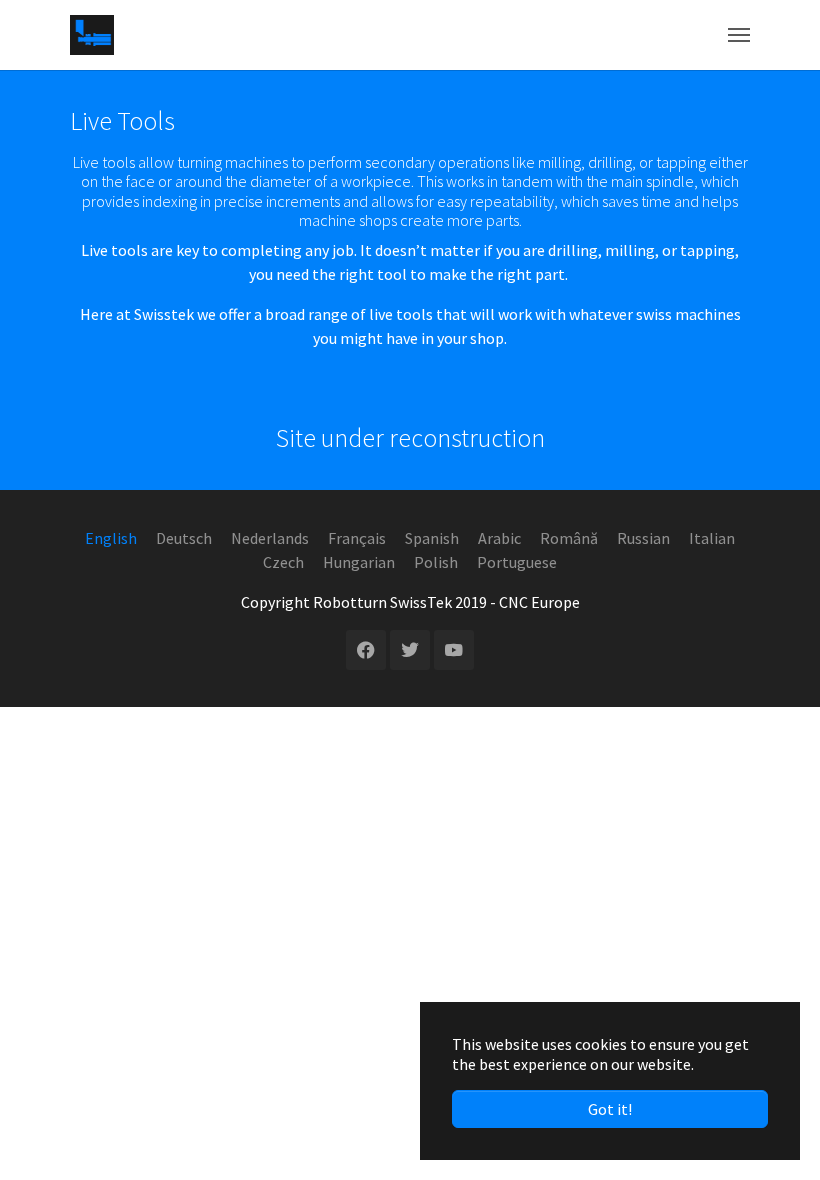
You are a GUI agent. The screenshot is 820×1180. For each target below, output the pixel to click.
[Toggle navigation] (739, 35)
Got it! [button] (610, 1109)
